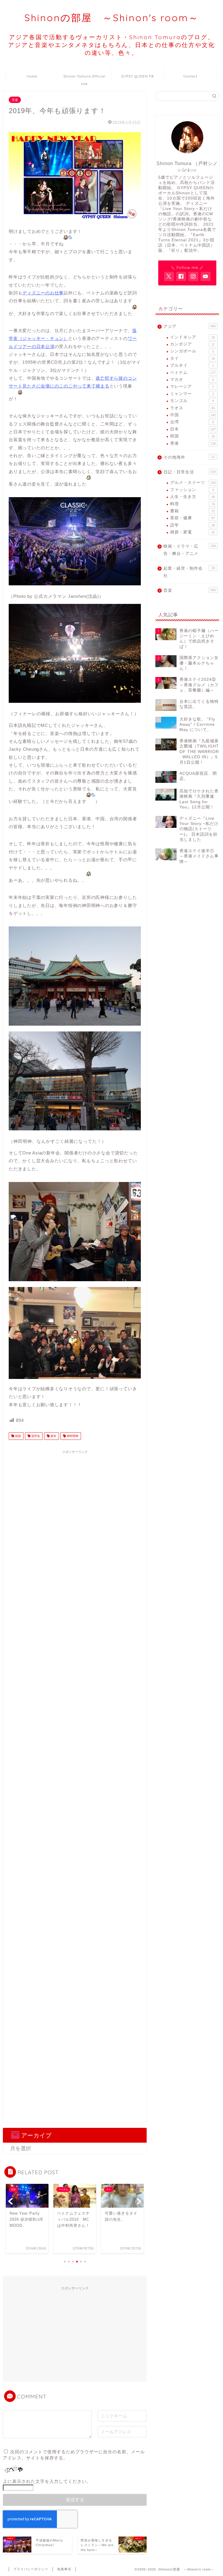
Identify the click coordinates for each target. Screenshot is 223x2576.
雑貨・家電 (192, 532)
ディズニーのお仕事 (43, 293)
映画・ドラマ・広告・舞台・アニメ (189, 550)
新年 (53, 1436)
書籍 (192, 511)
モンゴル (192, 401)
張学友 (35, 1436)
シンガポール (192, 351)
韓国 (192, 436)
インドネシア (192, 337)
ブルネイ (192, 365)
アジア (189, 326)
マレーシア (192, 387)
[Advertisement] (75, 1497)
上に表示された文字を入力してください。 (47, 2481)
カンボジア (192, 344)
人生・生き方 (192, 497)
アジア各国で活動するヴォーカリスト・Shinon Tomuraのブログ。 (112, 45)
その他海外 (189, 457)
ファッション (192, 490)
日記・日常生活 (189, 472)
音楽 (15, 100)
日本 (193, 429)
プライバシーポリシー (31, 2569)
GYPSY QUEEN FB (137, 76)
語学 (192, 525)
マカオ (192, 380)
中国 (193, 415)
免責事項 (64, 2569)
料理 (192, 504)
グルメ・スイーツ (193, 483)
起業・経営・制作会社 (189, 572)
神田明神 (72, 1436)
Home (32, 76)
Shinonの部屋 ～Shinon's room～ (112, 18)
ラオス (192, 408)
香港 (193, 443)
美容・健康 (192, 518)
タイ (192, 358)
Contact (190, 76)
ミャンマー (192, 394)
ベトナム (193, 373)
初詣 (18, 1436)
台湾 (192, 422)
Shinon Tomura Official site (84, 78)
